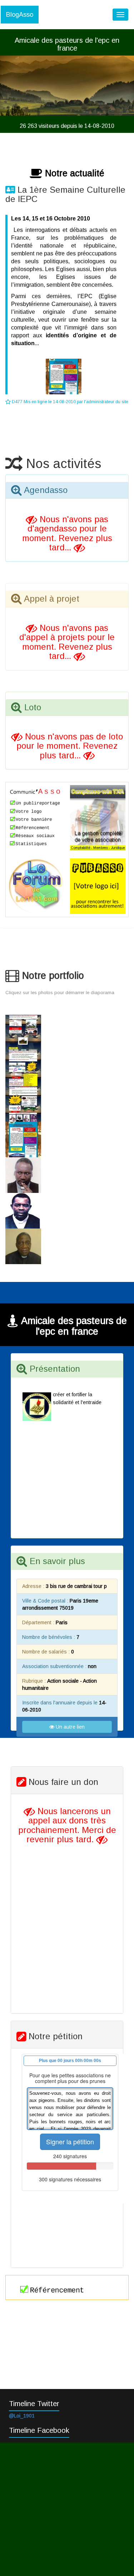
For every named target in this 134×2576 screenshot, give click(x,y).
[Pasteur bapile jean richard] (67, 1246)
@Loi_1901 (22, 2416)
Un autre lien (70, 1727)
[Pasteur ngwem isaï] (67, 1211)
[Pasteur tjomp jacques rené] (67, 1175)
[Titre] (67, 1033)
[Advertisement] (67, 2509)
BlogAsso (20, 15)
